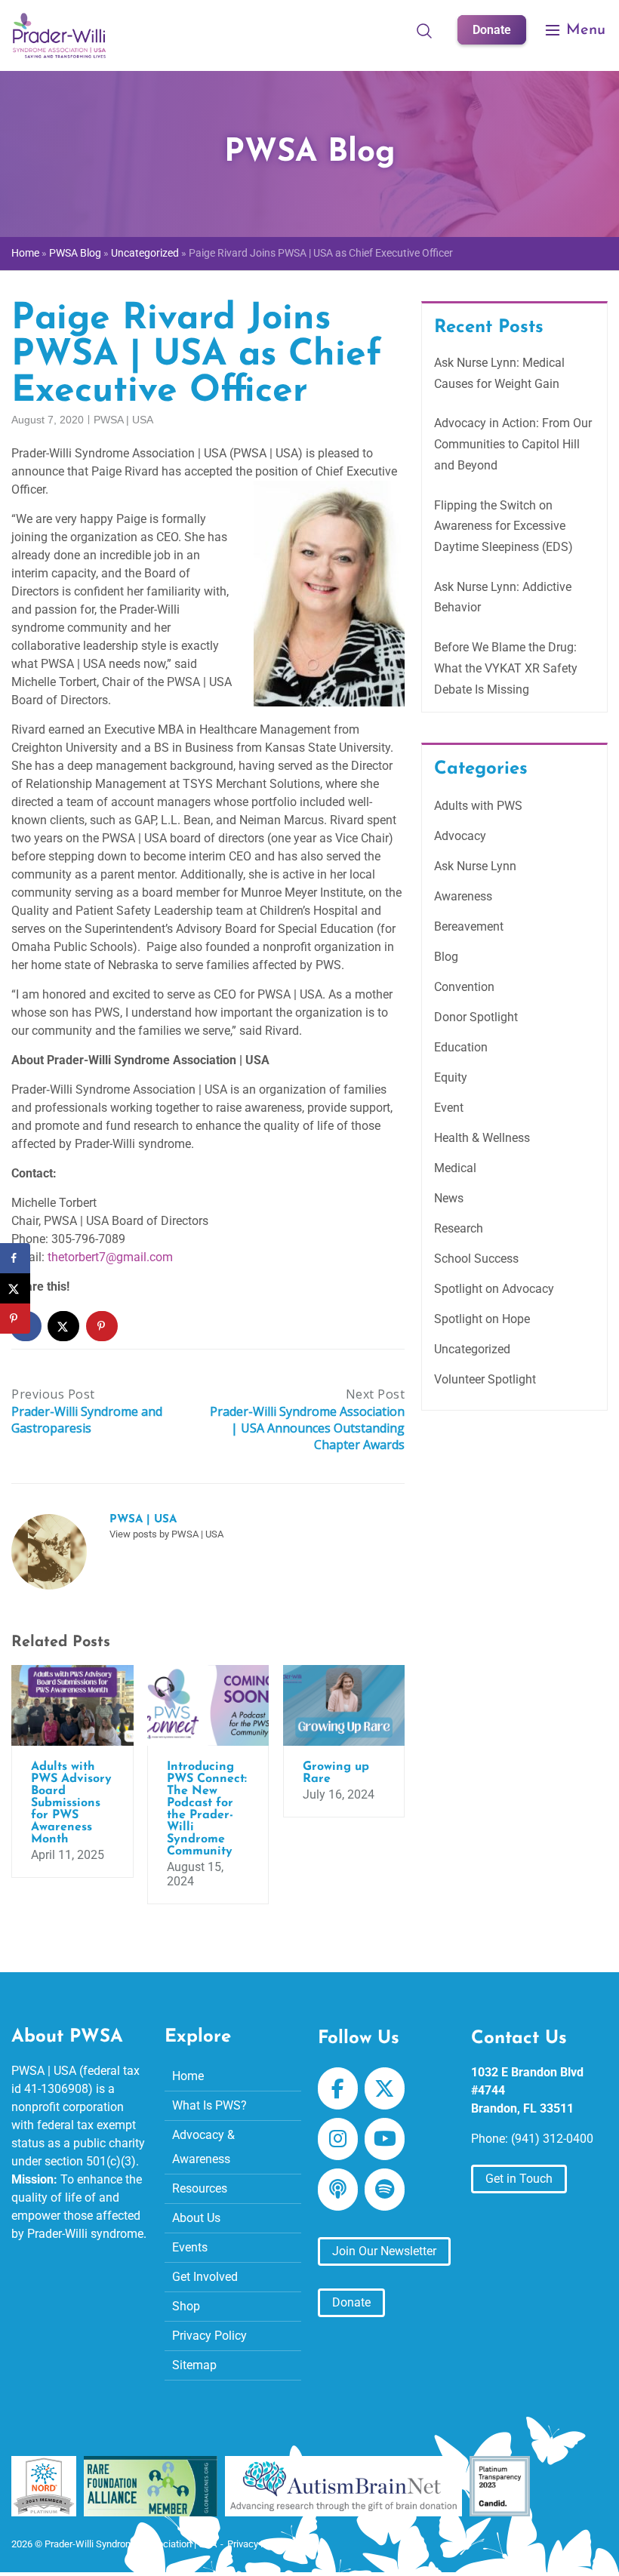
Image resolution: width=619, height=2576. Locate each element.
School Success (476, 1259)
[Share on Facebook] (15, 1258)
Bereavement (469, 926)
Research (459, 1228)
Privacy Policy (209, 2336)
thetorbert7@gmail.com (110, 1257)
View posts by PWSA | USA (166, 1534)
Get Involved (205, 2277)
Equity (451, 1077)
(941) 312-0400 (552, 2139)
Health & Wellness (482, 1138)
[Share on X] (64, 1326)
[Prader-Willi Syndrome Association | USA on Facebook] (338, 2089)
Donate (492, 30)
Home (25, 253)
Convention (464, 987)
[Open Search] (424, 30)
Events (190, 2247)
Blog (446, 957)
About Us (196, 2218)
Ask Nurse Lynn (475, 866)
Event (449, 1108)
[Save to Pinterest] (103, 1326)
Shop (186, 2306)
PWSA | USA (123, 420)
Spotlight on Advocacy (494, 1289)
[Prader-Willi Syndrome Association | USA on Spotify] (385, 2190)
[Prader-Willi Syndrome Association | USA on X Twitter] (385, 2089)
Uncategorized (145, 253)
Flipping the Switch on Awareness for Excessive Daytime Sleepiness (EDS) (504, 526)
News (449, 1198)
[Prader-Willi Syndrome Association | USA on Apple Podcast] (338, 2190)
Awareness (463, 896)
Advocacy (460, 836)
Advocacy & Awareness (203, 2147)
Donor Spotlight (476, 1017)
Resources (200, 2188)
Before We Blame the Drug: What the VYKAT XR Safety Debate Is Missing (506, 668)
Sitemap (194, 2365)
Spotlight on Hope (482, 1319)
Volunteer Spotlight (485, 1379)
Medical (455, 1168)
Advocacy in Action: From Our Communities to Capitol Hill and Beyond (513, 444)
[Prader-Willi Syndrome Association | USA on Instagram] (338, 2139)
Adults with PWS (478, 806)
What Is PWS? (209, 2105)
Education (461, 1047)
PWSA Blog (75, 253)
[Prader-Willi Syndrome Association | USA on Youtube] (385, 2139)
